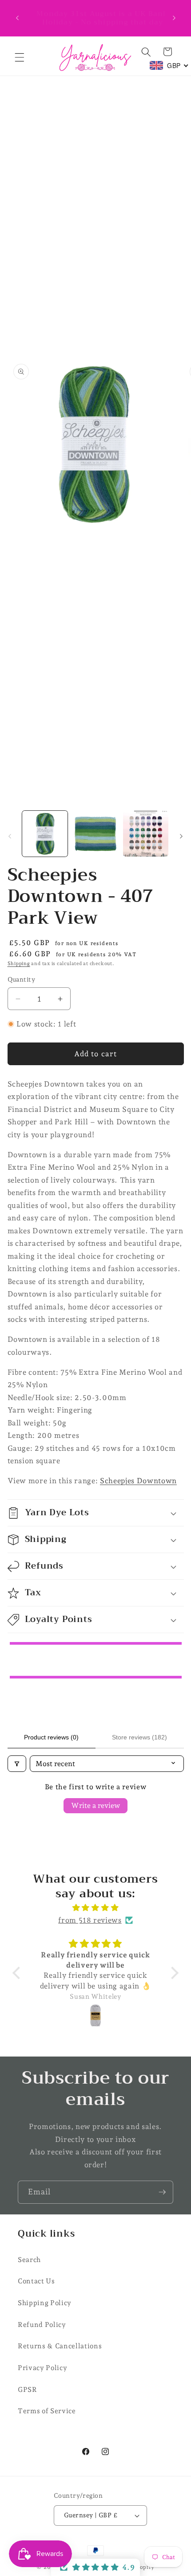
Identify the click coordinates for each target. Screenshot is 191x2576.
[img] (95, 1908)
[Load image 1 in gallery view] (45, 834)
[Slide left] (10, 836)
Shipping (19, 964)
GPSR (28, 2389)
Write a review (95, 1805)
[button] (20, 57)
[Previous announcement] (17, 18)
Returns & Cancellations (60, 2346)
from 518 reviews (90, 1920)
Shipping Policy (45, 2303)
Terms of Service (47, 2411)
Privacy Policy (42, 2368)
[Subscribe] (162, 2192)
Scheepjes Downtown (138, 1481)
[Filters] (17, 1764)
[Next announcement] (174, 18)
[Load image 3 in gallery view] (146, 834)
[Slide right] (181, 836)
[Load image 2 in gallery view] (95, 834)
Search (29, 2260)
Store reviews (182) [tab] (139, 1737)
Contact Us (36, 2281)
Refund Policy (42, 2324)
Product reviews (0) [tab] (51, 1737)
